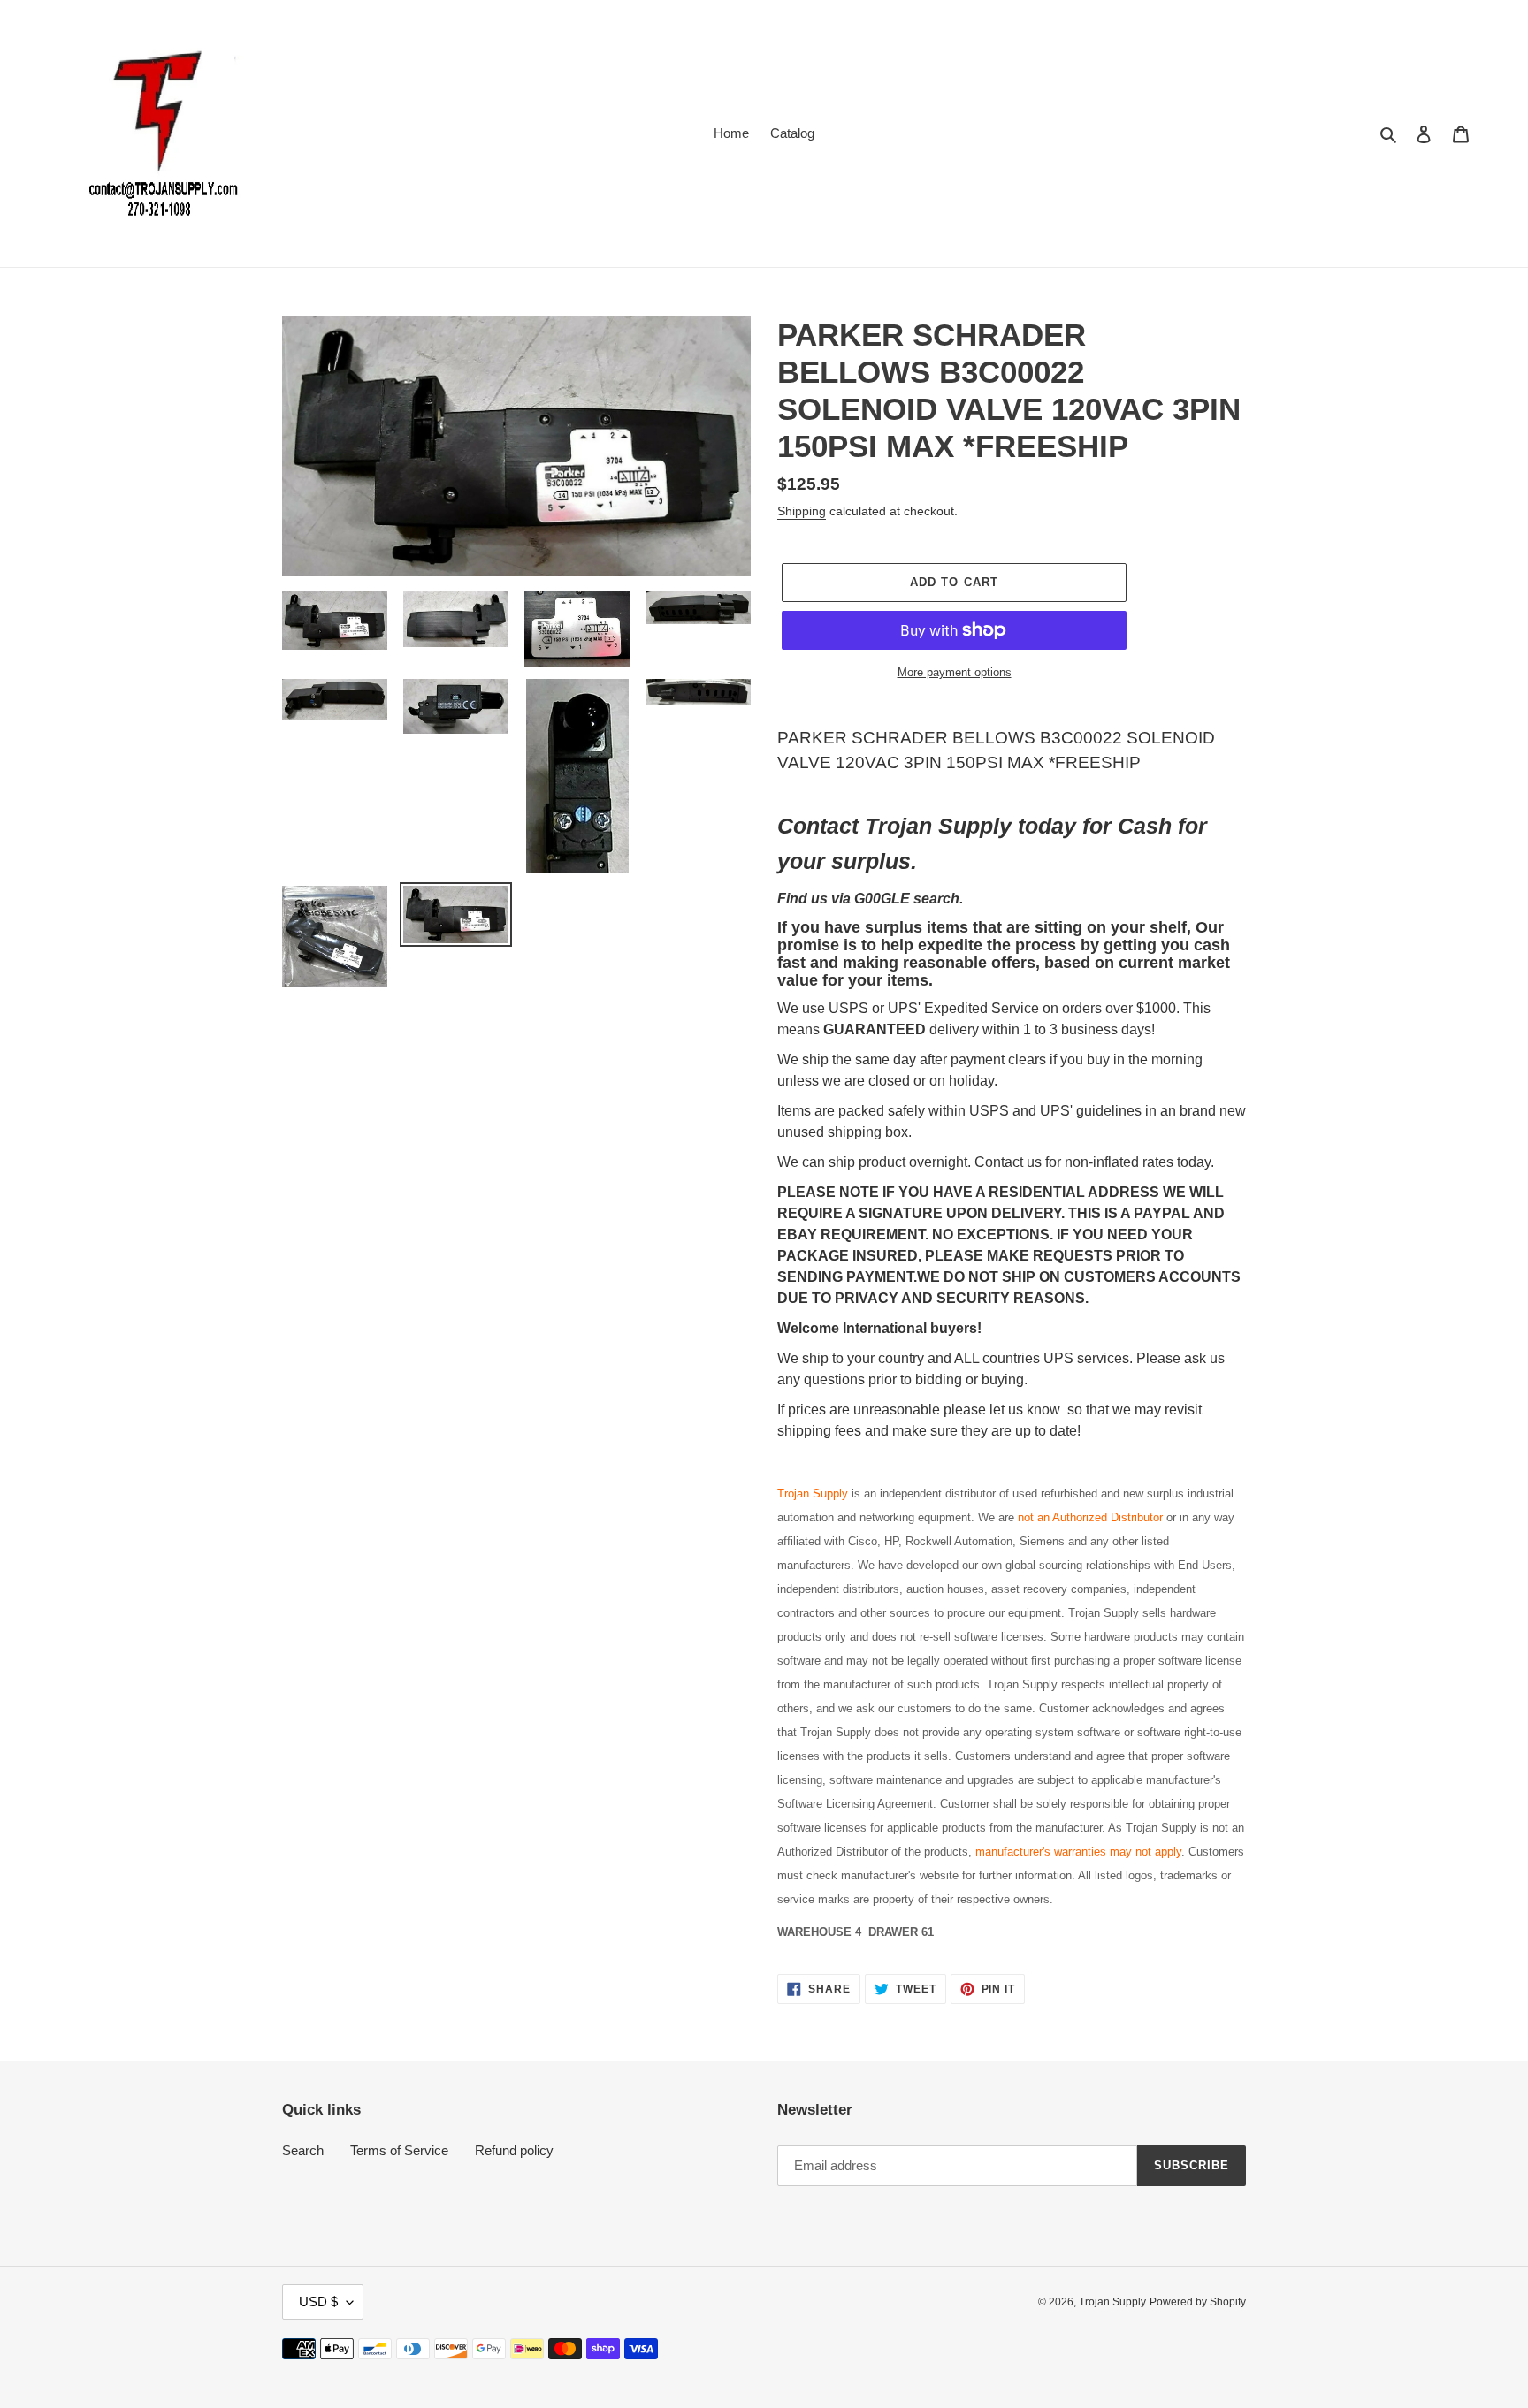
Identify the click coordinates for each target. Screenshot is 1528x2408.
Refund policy (514, 2150)
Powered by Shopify (1198, 2302)
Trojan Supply (1112, 2302)
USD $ (318, 2301)
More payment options (955, 672)
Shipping (802, 511)
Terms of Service (399, 2150)
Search (303, 2150)
